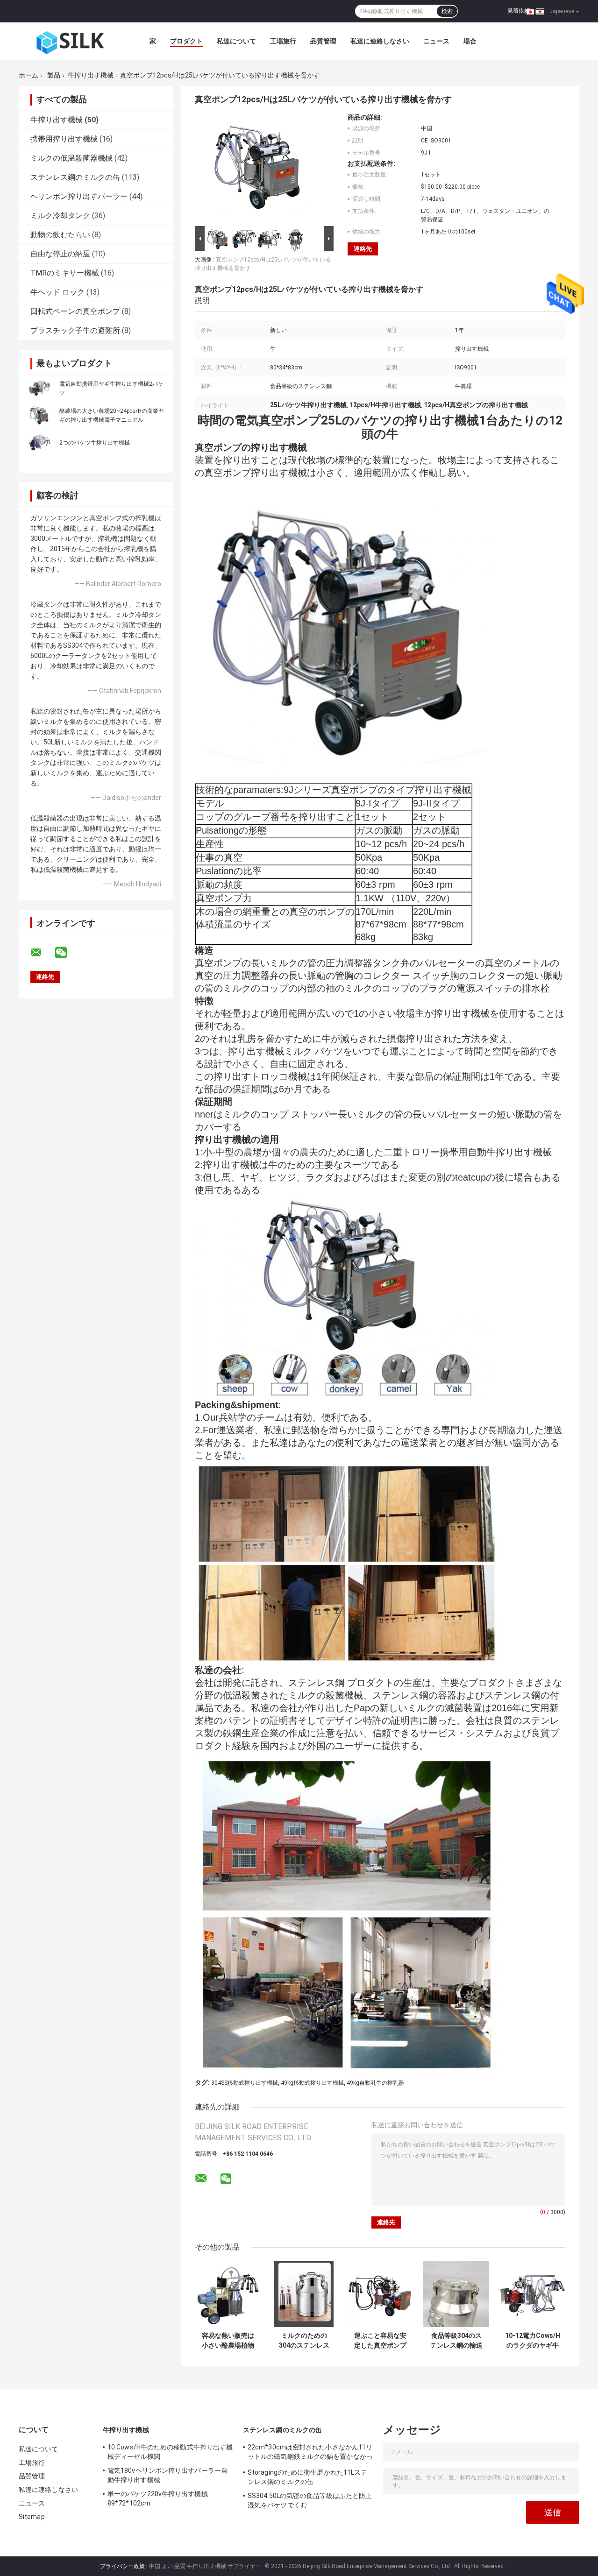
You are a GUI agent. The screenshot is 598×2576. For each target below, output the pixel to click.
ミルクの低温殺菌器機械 (71, 158)
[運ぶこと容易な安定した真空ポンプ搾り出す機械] (380, 2294)
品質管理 (323, 41)
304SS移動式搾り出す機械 (245, 2083)
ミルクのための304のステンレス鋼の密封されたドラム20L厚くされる (304, 2341)
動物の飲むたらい (60, 235)
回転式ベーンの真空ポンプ (75, 311)
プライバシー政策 (122, 2566)
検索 (447, 11)
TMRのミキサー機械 (65, 273)
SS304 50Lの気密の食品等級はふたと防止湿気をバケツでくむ (310, 2500)
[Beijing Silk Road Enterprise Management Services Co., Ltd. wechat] (67, 953)
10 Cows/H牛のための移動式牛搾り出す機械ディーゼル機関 (170, 2452)
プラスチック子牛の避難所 (75, 330)
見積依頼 (519, 11)
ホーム (28, 75)
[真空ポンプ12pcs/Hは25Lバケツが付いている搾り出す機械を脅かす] (260, 169)
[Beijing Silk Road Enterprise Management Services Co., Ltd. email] (42, 953)
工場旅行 (283, 41)
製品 (54, 75)
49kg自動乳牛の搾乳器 (375, 2083)
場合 (470, 41)
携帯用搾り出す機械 (64, 139)
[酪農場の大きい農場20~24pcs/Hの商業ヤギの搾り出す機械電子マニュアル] (40, 415)
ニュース (436, 41)
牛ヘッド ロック (57, 292)
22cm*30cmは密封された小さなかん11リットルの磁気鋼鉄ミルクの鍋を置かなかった (310, 2453)
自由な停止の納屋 (60, 254)
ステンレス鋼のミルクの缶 (75, 177)
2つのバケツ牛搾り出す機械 (95, 443)
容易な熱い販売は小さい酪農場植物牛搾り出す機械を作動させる (228, 2341)
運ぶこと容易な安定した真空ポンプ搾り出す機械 (380, 2341)
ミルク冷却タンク (60, 216)
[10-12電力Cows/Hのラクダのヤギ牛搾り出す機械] (532, 2294)
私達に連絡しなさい (380, 41)
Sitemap (32, 2517)
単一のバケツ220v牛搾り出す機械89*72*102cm (158, 2498)
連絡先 (363, 249)
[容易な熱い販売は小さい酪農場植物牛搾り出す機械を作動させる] (228, 2294)
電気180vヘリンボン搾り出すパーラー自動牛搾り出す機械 (167, 2475)
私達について (236, 41)
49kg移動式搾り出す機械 (312, 2083)
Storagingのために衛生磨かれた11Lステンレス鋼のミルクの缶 (307, 2477)
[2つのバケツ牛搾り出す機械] (40, 442)
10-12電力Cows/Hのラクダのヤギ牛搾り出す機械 (533, 2341)
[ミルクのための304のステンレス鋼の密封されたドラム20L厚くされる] (304, 2294)
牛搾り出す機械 (91, 75)
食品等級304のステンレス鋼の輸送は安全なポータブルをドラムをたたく (456, 2341)
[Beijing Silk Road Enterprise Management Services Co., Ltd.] (70, 41)
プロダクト (186, 41)
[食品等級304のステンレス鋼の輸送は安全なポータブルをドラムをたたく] (456, 2294)
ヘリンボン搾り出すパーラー (79, 196)
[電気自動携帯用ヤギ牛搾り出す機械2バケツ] (40, 388)
